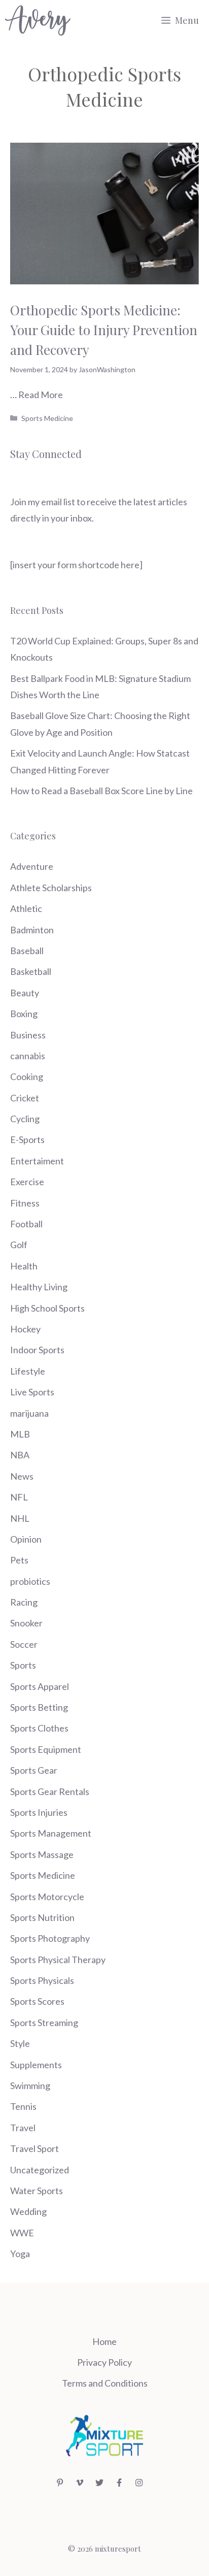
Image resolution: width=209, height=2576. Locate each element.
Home (104, 2341)
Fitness (25, 1203)
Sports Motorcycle (47, 1897)
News (22, 1476)
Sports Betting (39, 1707)
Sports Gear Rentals (50, 1791)
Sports (23, 1665)
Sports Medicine (47, 418)
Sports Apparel (40, 1686)
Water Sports (37, 2191)
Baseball (27, 951)
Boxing (24, 1014)
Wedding (28, 2211)
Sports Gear (34, 1770)
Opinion (26, 1539)
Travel (23, 2128)
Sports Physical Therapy (58, 1960)
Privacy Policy (104, 2362)
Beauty (25, 993)
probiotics (30, 1581)
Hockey (25, 1329)
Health (24, 1266)
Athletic (26, 908)
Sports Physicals (42, 1980)
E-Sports (27, 1139)
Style (20, 2043)
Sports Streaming (44, 2023)
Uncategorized (40, 2170)
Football (26, 1224)
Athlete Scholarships (51, 888)
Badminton (32, 930)
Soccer (24, 1644)
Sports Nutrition (42, 1917)
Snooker (26, 1623)
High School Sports (47, 1308)
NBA (20, 1455)
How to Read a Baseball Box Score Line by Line (101, 791)
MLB (20, 1434)
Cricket (25, 1098)
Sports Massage (42, 1854)
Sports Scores (37, 2001)
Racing (24, 1602)
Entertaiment (37, 1161)
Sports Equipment (46, 1749)
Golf (19, 1245)
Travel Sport (34, 2148)
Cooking (27, 1077)
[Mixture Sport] (38, 20)
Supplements (36, 2065)
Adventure (32, 866)
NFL (19, 1497)
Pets (19, 1560)
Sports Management (51, 1833)
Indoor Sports (37, 1350)
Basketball (31, 971)
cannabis (28, 1056)
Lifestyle (28, 1371)
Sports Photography (50, 1938)
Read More (41, 395)
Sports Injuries (39, 1812)
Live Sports (32, 1392)
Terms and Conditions (105, 2383)
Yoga (20, 2254)
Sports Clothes (39, 1728)
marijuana (29, 1413)
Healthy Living (39, 1287)
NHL (20, 1518)
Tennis (23, 2106)
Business (28, 1035)
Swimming (30, 2085)
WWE (22, 2233)
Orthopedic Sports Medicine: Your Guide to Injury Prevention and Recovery (104, 330)
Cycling (25, 1119)
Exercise (27, 1182)
